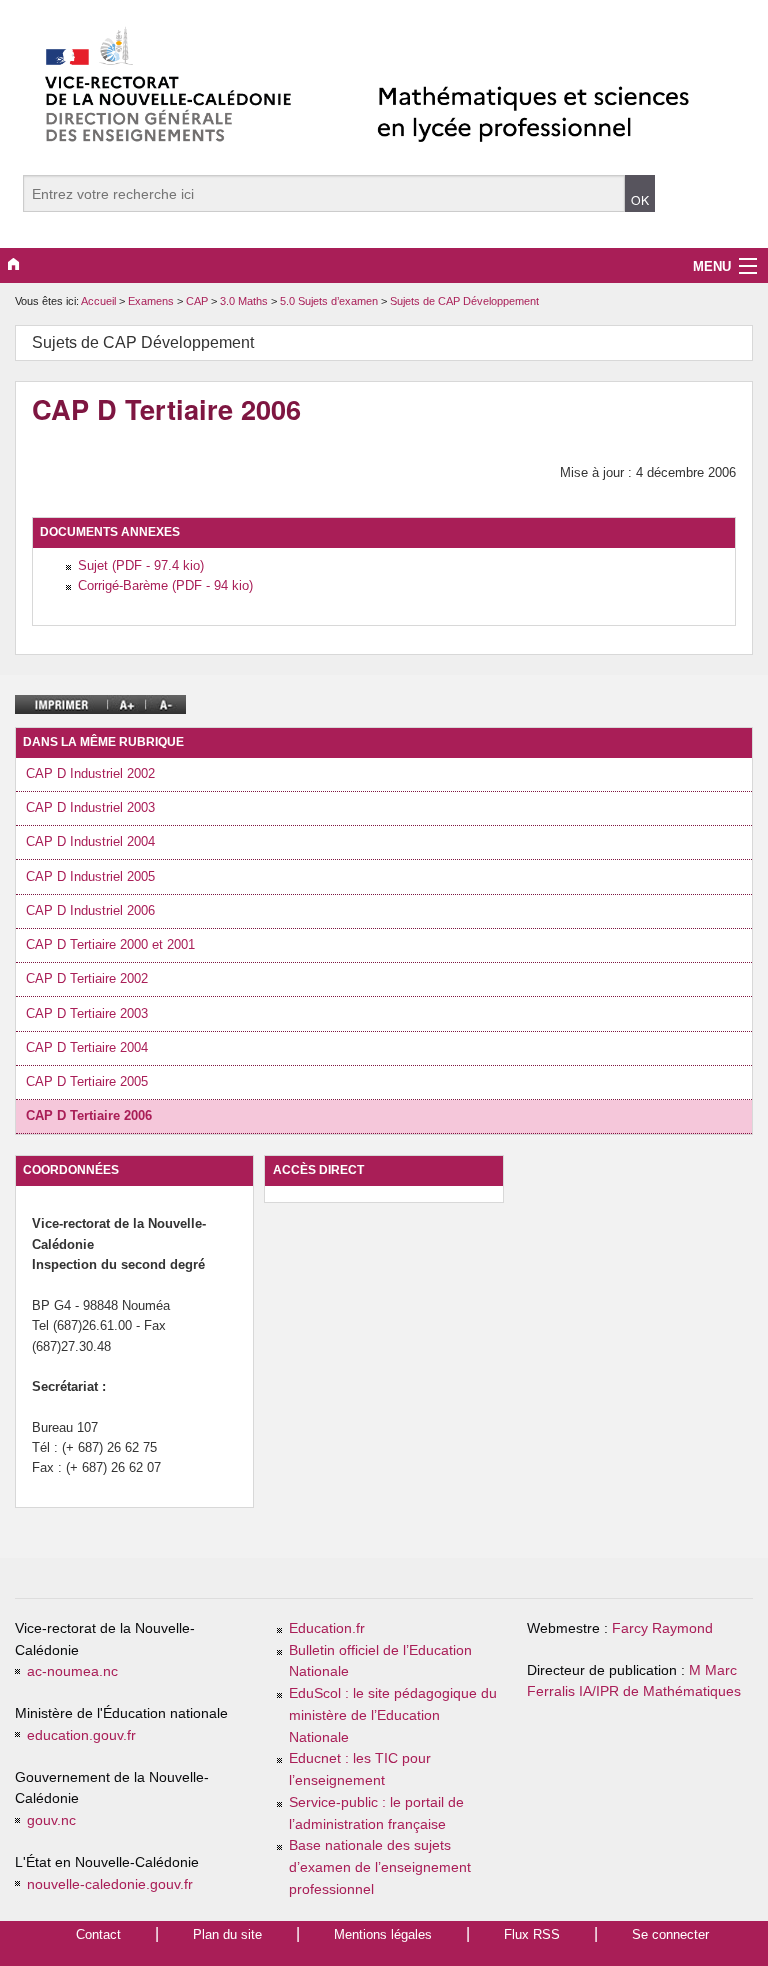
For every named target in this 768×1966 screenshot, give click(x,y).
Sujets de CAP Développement (464, 301)
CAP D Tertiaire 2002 (87, 978)
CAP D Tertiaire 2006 (89, 1115)
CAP (198, 301)
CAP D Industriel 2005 (90, 876)
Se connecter (670, 1934)
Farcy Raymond (662, 1628)
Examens (152, 301)
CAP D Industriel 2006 (90, 910)
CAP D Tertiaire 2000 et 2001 (110, 944)
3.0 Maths (245, 301)
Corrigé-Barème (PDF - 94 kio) (165, 585)
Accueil (98, 301)
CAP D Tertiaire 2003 (87, 1013)
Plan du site (227, 1934)
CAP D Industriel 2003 (90, 807)
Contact (98, 1934)
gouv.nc (51, 1820)
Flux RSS (532, 1934)
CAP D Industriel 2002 (90, 773)
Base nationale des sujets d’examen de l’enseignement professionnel (380, 1867)
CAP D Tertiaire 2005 (87, 1081)
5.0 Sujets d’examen (330, 301)
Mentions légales (383, 1934)
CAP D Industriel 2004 (90, 841)
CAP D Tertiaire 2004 (87, 1047)
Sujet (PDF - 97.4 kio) (141, 565)
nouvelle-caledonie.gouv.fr (110, 1884)
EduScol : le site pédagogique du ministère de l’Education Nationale (393, 1715)
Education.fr (327, 1628)
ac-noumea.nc (72, 1671)
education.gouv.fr (81, 1735)
